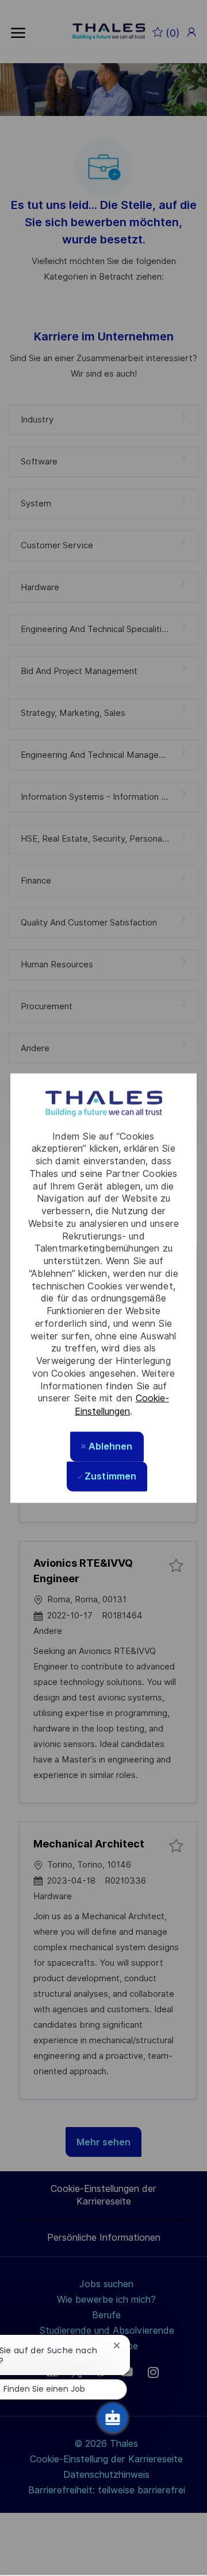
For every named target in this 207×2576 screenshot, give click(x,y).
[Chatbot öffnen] (113, 2418)
